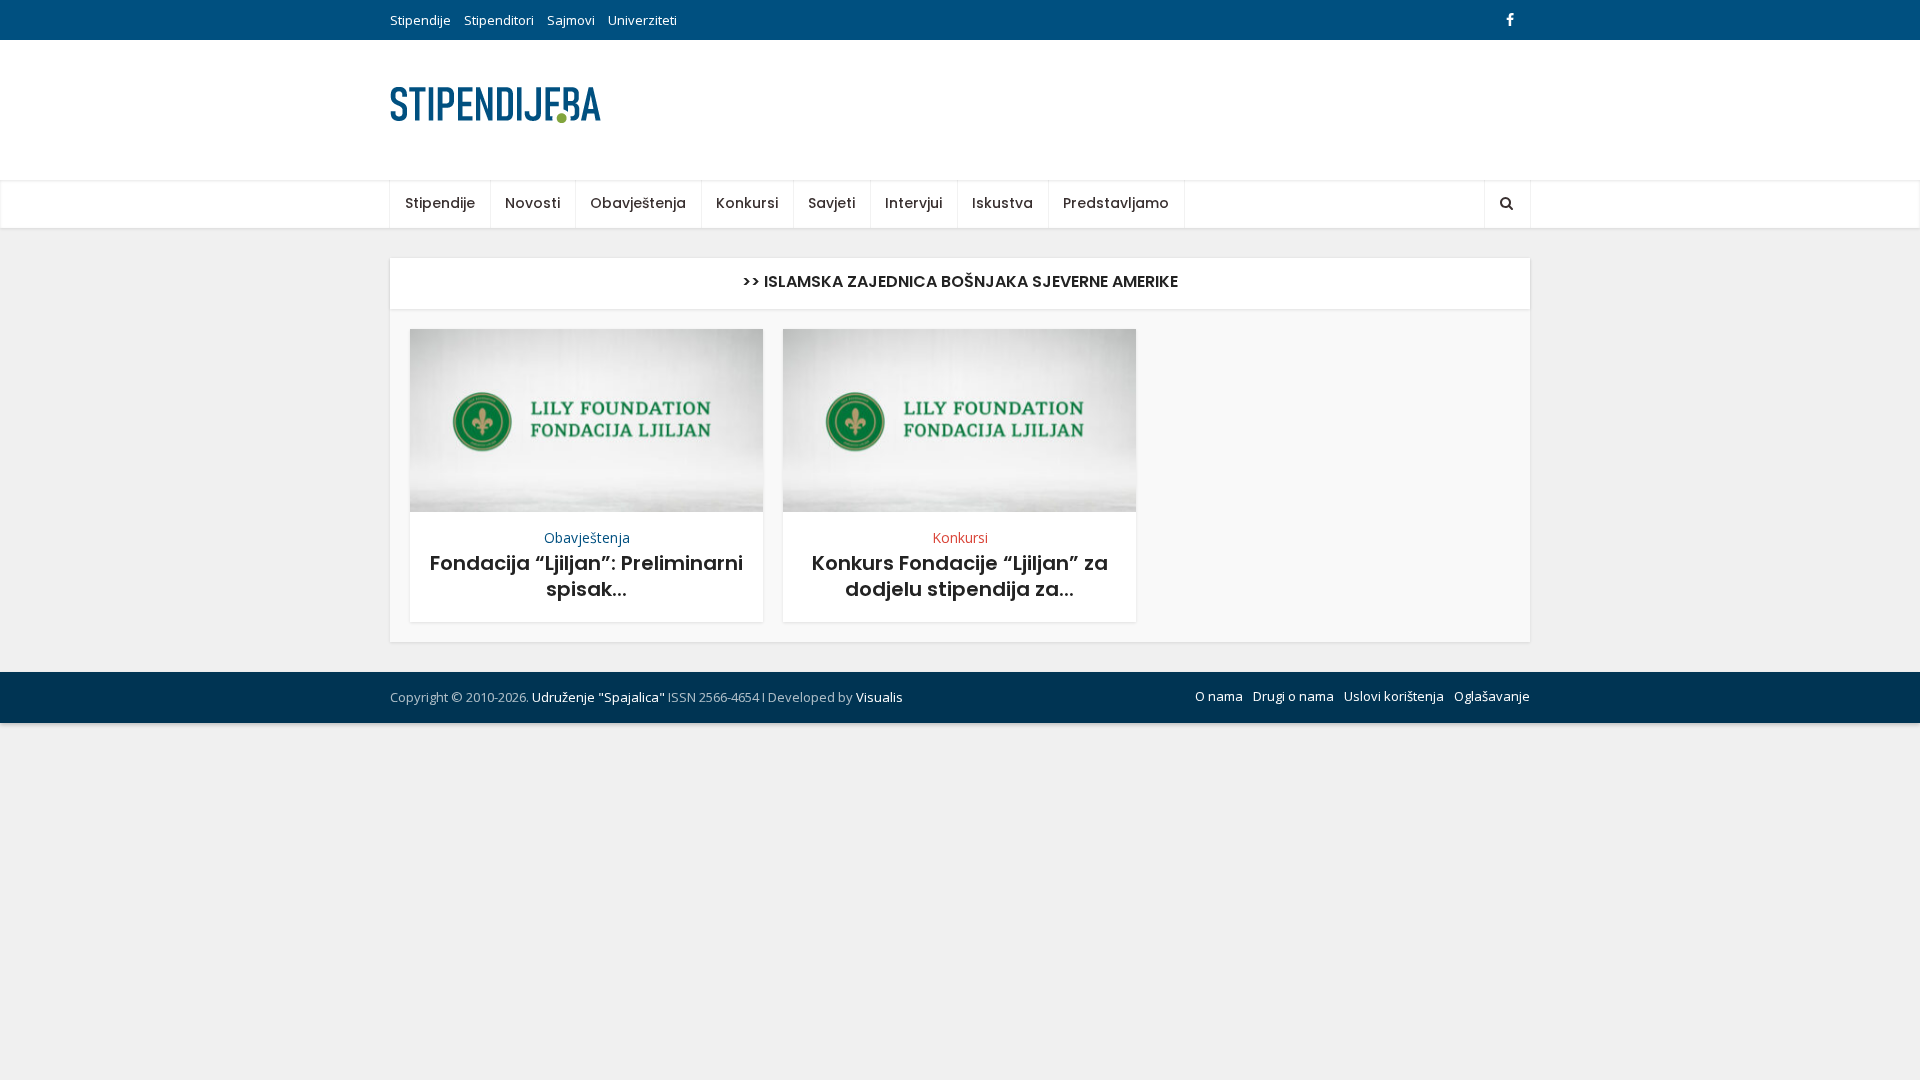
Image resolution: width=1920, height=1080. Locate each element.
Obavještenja (638, 203)
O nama (1219, 696)
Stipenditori (499, 20)
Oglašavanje (1492, 696)
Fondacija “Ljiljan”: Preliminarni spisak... (586, 575)
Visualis (879, 697)
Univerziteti (642, 20)
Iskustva (1002, 203)
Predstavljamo (1116, 203)
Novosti (532, 203)
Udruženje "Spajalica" (598, 697)
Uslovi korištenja (1394, 696)
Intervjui (913, 203)
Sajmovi (571, 20)
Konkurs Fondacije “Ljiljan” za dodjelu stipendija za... (960, 575)
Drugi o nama (1293, 696)
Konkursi (747, 203)
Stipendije (420, 20)
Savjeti (831, 203)
